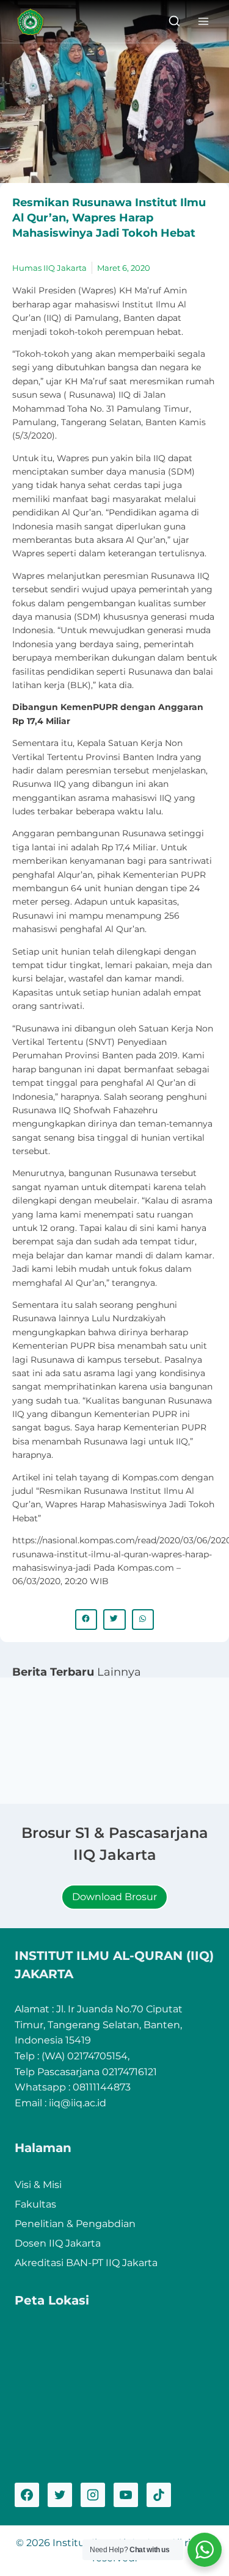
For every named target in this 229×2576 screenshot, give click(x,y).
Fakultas (35, 2204)
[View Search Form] (174, 22)
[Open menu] (203, 21)
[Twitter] (60, 2495)
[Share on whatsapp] (143, 1620)
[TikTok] (159, 2495)
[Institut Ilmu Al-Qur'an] (35, 22)
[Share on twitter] (114, 1620)
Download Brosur (114, 1897)
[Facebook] (27, 2495)
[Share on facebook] (86, 1620)
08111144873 (102, 2087)
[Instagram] (93, 2495)
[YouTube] (126, 2495)
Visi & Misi (38, 2185)
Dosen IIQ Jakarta (58, 2243)
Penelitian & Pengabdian (75, 2224)
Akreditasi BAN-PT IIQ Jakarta (86, 2263)
